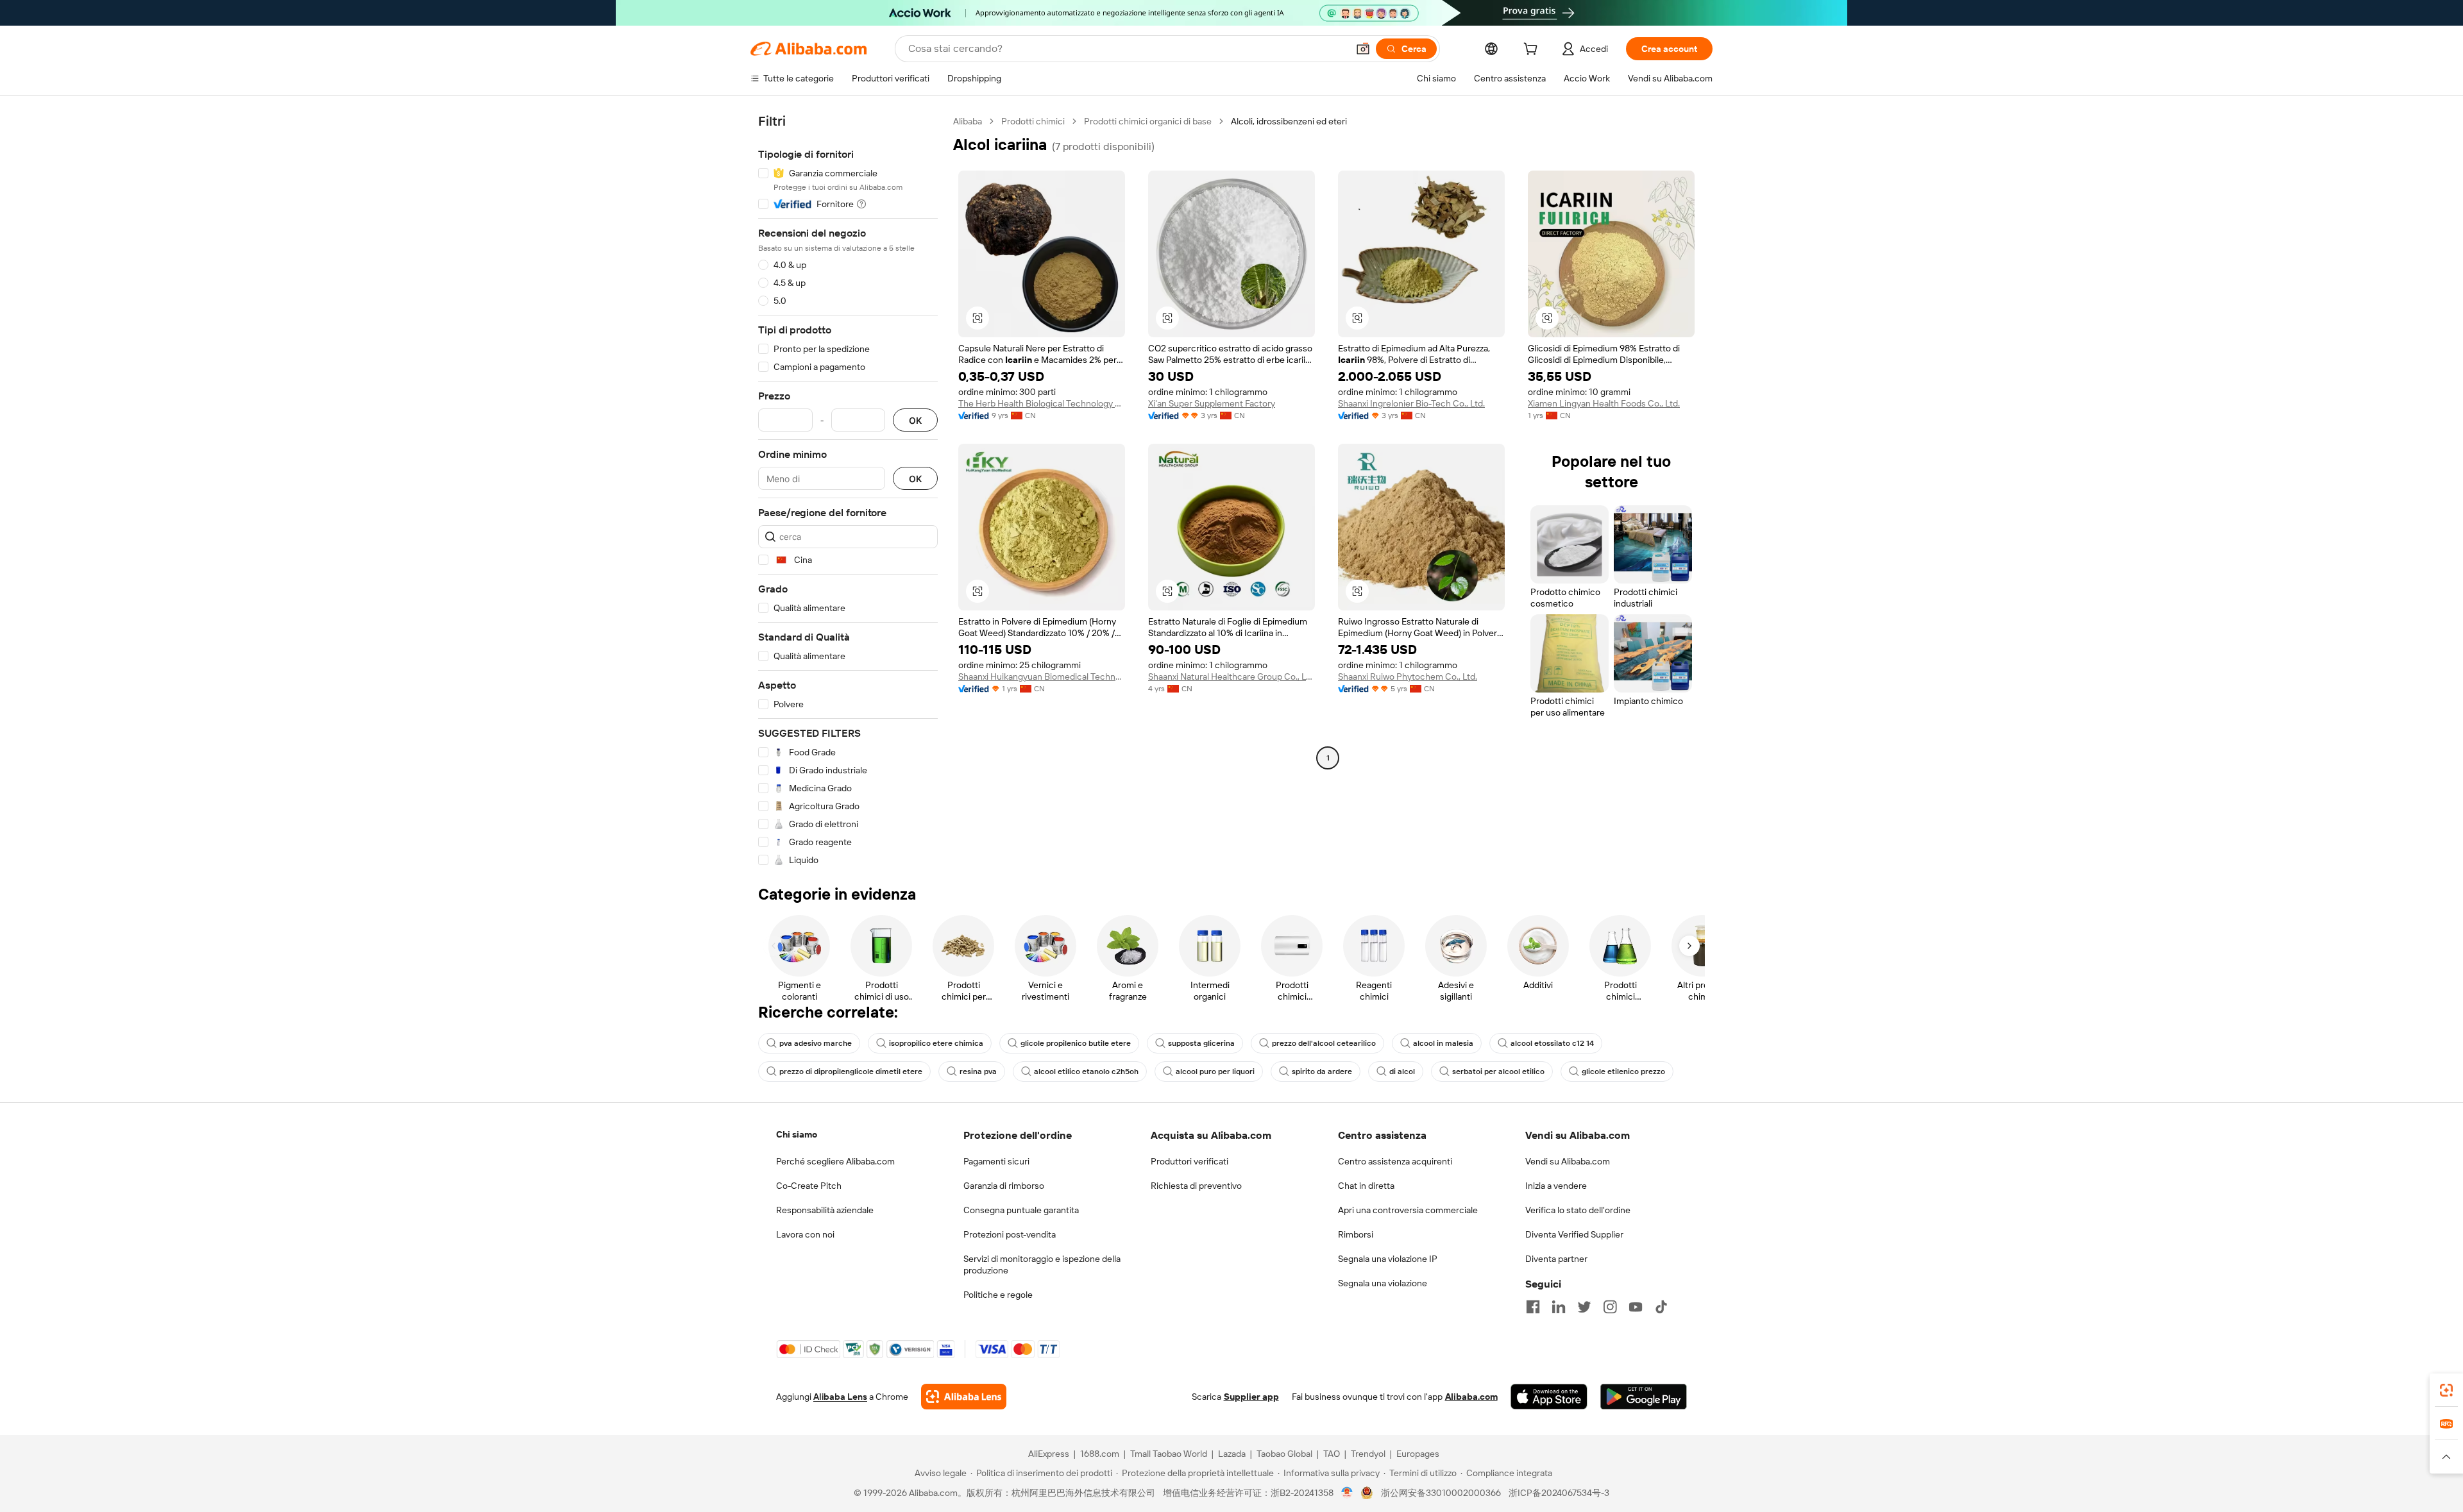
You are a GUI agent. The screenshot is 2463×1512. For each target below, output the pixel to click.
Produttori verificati (1189, 1161)
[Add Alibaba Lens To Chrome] (964, 1397)
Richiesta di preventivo (1196, 1186)
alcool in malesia (1443, 1043)
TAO (1332, 1454)
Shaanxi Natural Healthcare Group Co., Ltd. (1231, 676)
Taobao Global (1284, 1454)
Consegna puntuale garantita (1021, 1210)
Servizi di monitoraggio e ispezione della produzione (1042, 1264)
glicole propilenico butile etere (1076, 1043)
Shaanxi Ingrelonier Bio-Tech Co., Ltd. (1411, 403)
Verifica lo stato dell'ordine (1578, 1210)
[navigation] (848, 491)
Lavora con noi (805, 1234)
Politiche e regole (998, 1295)
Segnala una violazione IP (1388, 1259)
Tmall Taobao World (1169, 1454)
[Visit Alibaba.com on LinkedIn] (1559, 1307)
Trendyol (1368, 1454)
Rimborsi (1356, 1234)
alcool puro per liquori (1215, 1071)
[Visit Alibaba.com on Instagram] (1610, 1307)
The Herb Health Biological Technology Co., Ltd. (1042, 403)
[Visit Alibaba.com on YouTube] (1636, 1307)
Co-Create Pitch (809, 1186)
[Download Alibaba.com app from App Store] (1549, 1397)
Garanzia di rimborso (1004, 1186)
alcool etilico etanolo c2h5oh (1086, 1071)
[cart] (1533, 51)
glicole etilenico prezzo (1623, 1071)
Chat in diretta (1366, 1186)
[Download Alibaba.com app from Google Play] (1644, 1397)
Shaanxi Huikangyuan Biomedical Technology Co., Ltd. (1042, 676)
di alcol (1402, 1071)
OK (915, 420)
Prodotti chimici (1033, 121)
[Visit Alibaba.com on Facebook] (1533, 1307)
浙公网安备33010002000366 (1441, 1493)
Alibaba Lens (840, 1397)
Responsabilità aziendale (825, 1210)
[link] (2446, 1390)
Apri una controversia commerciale (1408, 1210)
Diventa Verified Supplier (1574, 1234)
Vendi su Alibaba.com (1568, 1161)
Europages (1418, 1454)
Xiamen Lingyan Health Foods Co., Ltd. (1604, 403)
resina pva (978, 1071)
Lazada (1232, 1454)
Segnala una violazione (1383, 1283)
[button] (1363, 49)
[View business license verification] (1347, 1493)
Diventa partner (1556, 1259)
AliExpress (1049, 1454)
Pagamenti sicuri (996, 1161)
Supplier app (1251, 1397)
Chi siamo (797, 1134)
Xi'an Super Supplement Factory (1212, 403)
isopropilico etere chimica (936, 1043)
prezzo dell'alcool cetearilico (1324, 1043)
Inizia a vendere (1556, 1186)
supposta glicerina (1201, 1043)
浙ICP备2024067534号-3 (1559, 1493)
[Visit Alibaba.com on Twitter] (1584, 1307)
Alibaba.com (1471, 1397)
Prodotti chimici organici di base (1148, 121)
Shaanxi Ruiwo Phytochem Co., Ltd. (1408, 676)
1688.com (1100, 1454)
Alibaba (968, 121)
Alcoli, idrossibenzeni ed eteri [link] (1289, 121)
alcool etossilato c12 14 (1552, 1043)
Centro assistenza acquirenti (1395, 1161)
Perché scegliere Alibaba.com (835, 1161)
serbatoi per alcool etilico (1498, 1071)
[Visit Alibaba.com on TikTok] (1661, 1307)
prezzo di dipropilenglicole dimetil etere (851, 1071)
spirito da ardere (1322, 1071)
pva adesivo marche (816, 1043)
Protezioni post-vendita (1010, 1234)
